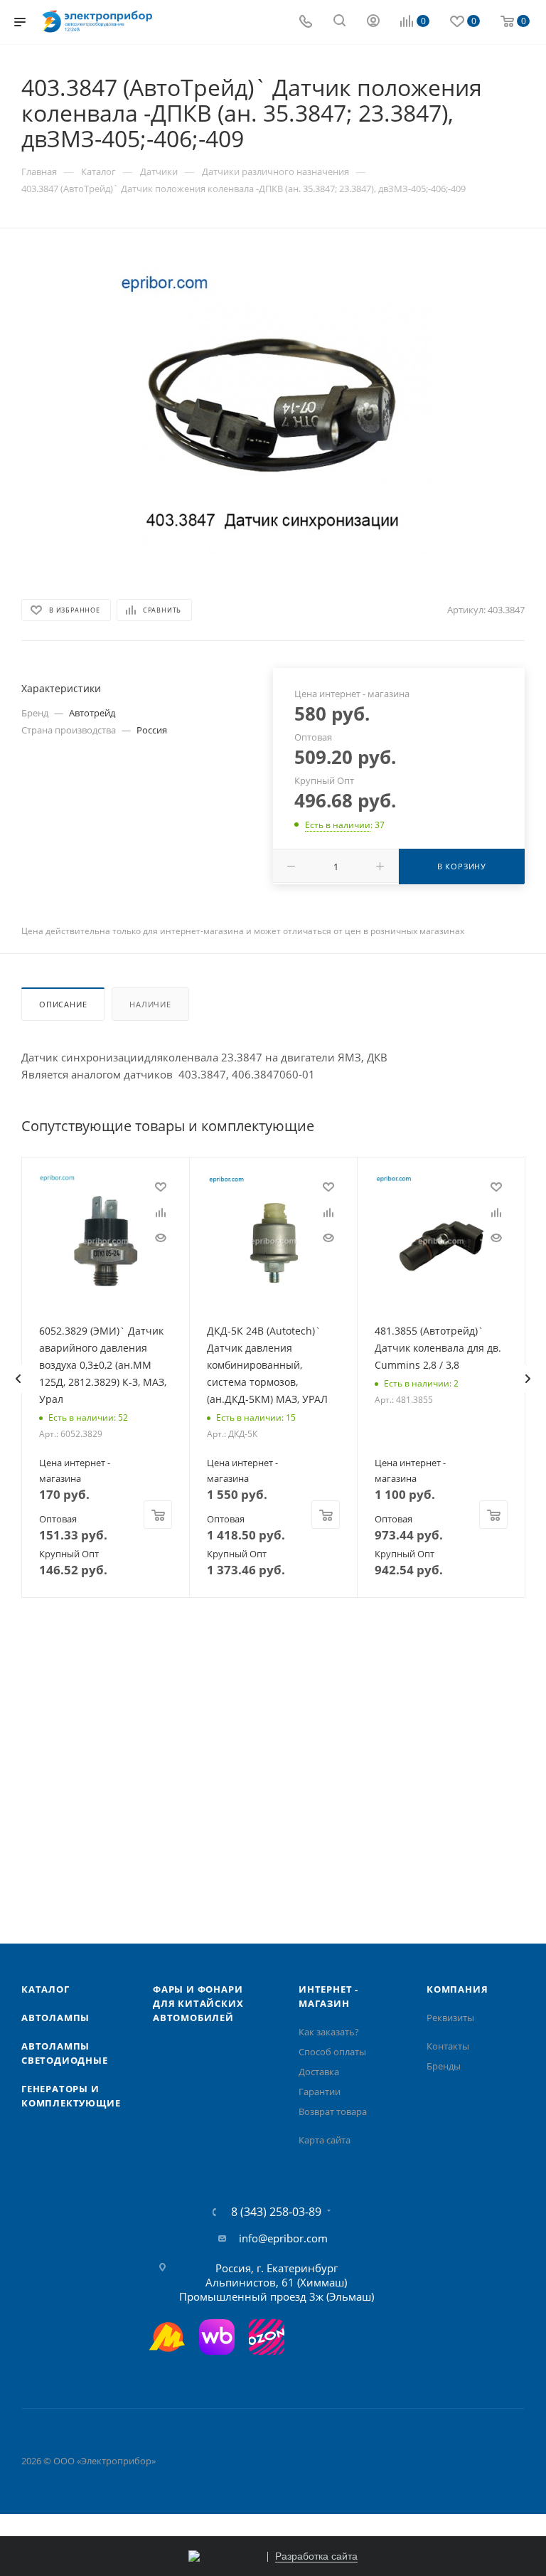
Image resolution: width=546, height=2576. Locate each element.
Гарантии (320, 2092)
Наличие (150, 1004)
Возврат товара (333, 2111)
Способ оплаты (332, 2052)
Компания (457, 1989)
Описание (63, 1004)
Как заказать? (329, 2032)
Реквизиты (450, 2018)
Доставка (319, 2072)
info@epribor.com (283, 2238)
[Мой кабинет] (373, 22)
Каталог (45, 1989)
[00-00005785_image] (273, 412)
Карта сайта (325, 2140)
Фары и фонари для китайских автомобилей (198, 2003)
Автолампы (55, 2018)
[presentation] (18, 1379)
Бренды (444, 2066)
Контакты (448, 2046)
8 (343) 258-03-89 (276, 2212)
